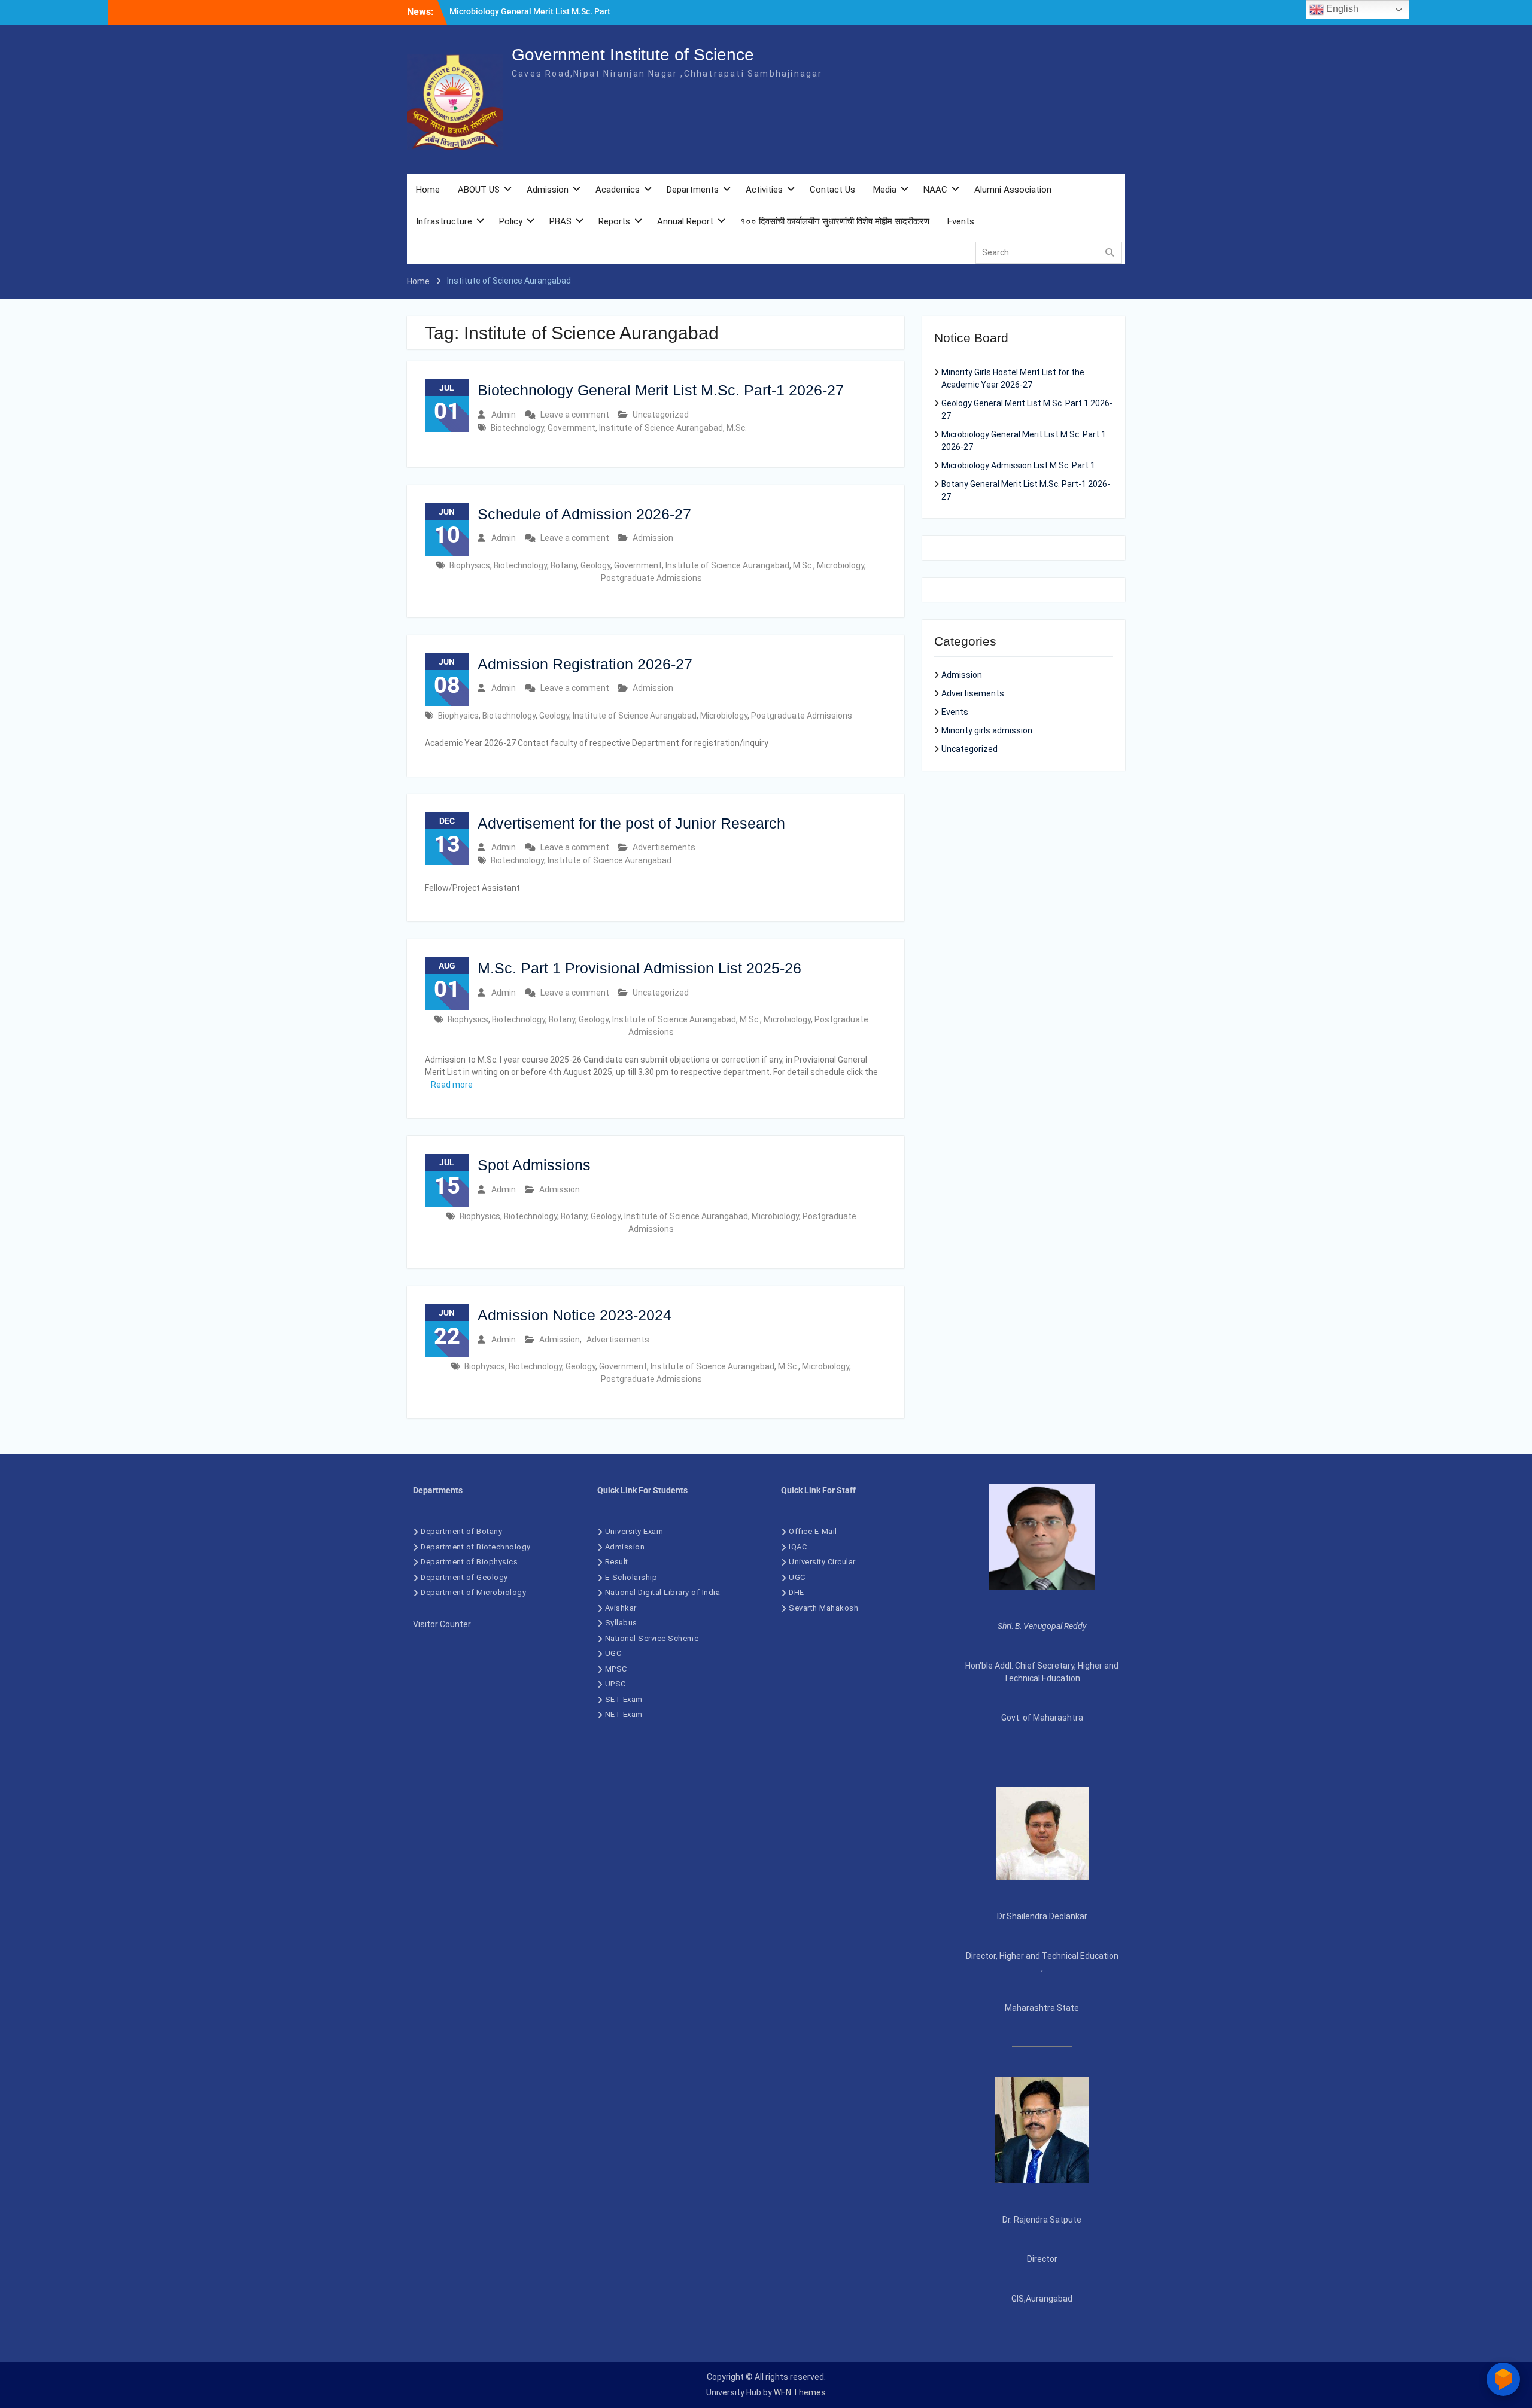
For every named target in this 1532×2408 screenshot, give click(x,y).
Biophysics (470, 565)
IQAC (798, 1547)
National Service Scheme (652, 1638)
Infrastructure (444, 221)
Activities (764, 190)
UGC (613, 1653)
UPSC (615, 1684)
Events (961, 221)
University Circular (823, 1562)
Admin (504, 415)
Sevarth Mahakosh (823, 1608)
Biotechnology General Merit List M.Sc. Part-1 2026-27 (661, 390)
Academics (618, 190)
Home (428, 190)
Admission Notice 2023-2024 (574, 1315)
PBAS (560, 221)
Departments (693, 190)
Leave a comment (575, 415)
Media (885, 190)
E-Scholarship (631, 1577)
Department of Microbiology (473, 1592)
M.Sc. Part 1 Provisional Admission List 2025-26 (639, 968)
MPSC (616, 1669)
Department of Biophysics (469, 1562)
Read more (452, 1085)
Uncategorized (661, 415)
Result (617, 1562)
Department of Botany (461, 1531)
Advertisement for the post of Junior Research (631, 823)
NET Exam (624, 1714)
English (1341, 9)
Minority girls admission (987, 730)
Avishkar (621, 1608)
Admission (548, 190)
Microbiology (841, 565)
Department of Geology (464, 1577)
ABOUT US (479, 190)
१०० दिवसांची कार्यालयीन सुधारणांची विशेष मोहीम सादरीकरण (835, 221)
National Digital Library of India (663, 1592)
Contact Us (832, 190)
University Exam (634, 1531)
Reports (614, 221)
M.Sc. (737, 428)
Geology (595, 565)
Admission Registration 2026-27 (585, 664)
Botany (564, 565)
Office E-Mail (813, 1531)
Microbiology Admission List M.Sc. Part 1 (1018, 465)
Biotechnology (517, 428)
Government (572, 428)
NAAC (935, 190)
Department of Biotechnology (476, 1547)
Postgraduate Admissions (651, 578)
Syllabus (621, 1623)
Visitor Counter (442, 1624)
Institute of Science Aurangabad (661, 428)
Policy (511, 221)
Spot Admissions (534, 1165)
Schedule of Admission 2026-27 (584, 514)
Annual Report (685, 221)
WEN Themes (800, 2392)
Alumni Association (1013, 190)
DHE (797, 1592)
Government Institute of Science (633, 55)
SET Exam (624, 1699)
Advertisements (664, 847)
